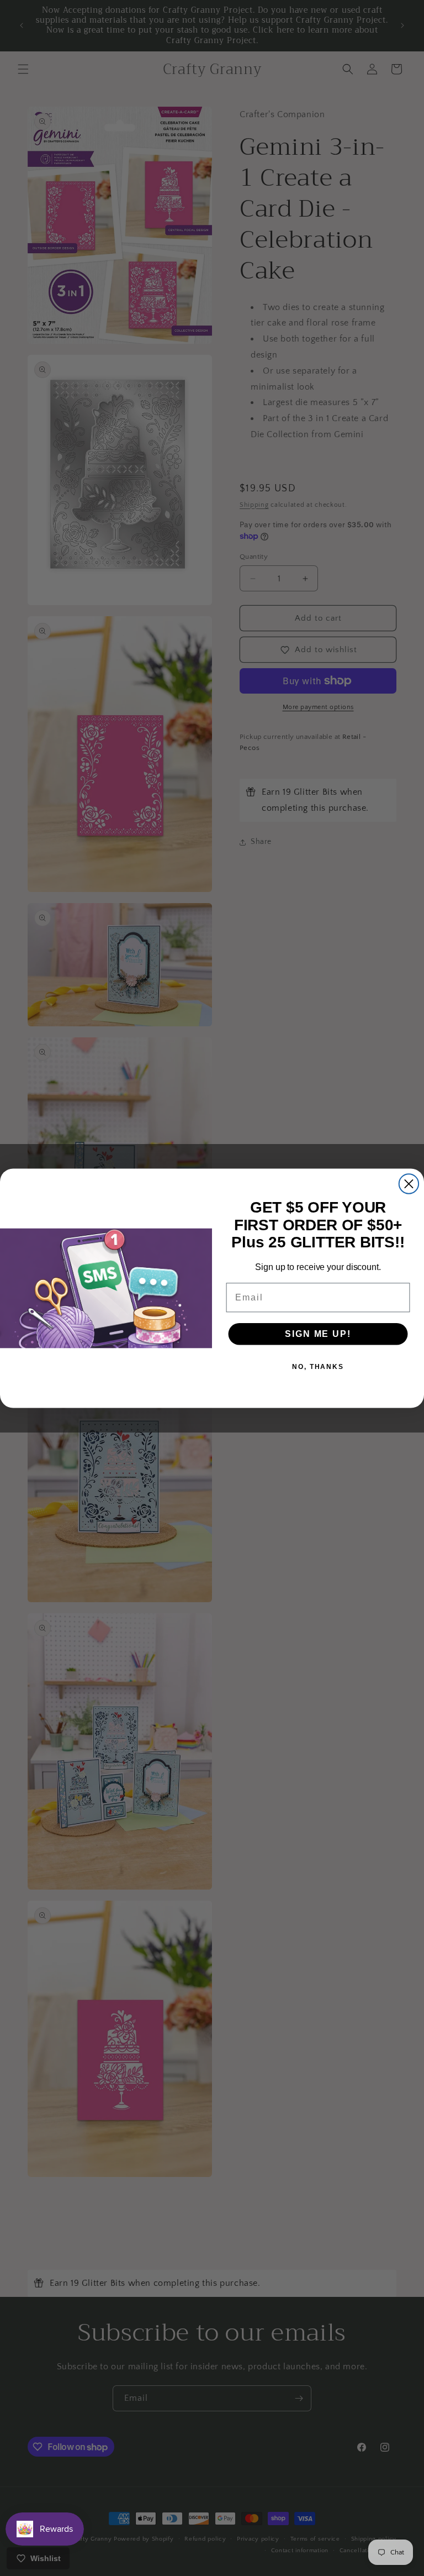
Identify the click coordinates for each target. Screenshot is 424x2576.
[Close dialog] (409, 1184)
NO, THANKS (318, 1366)
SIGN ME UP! (318, 1333)
